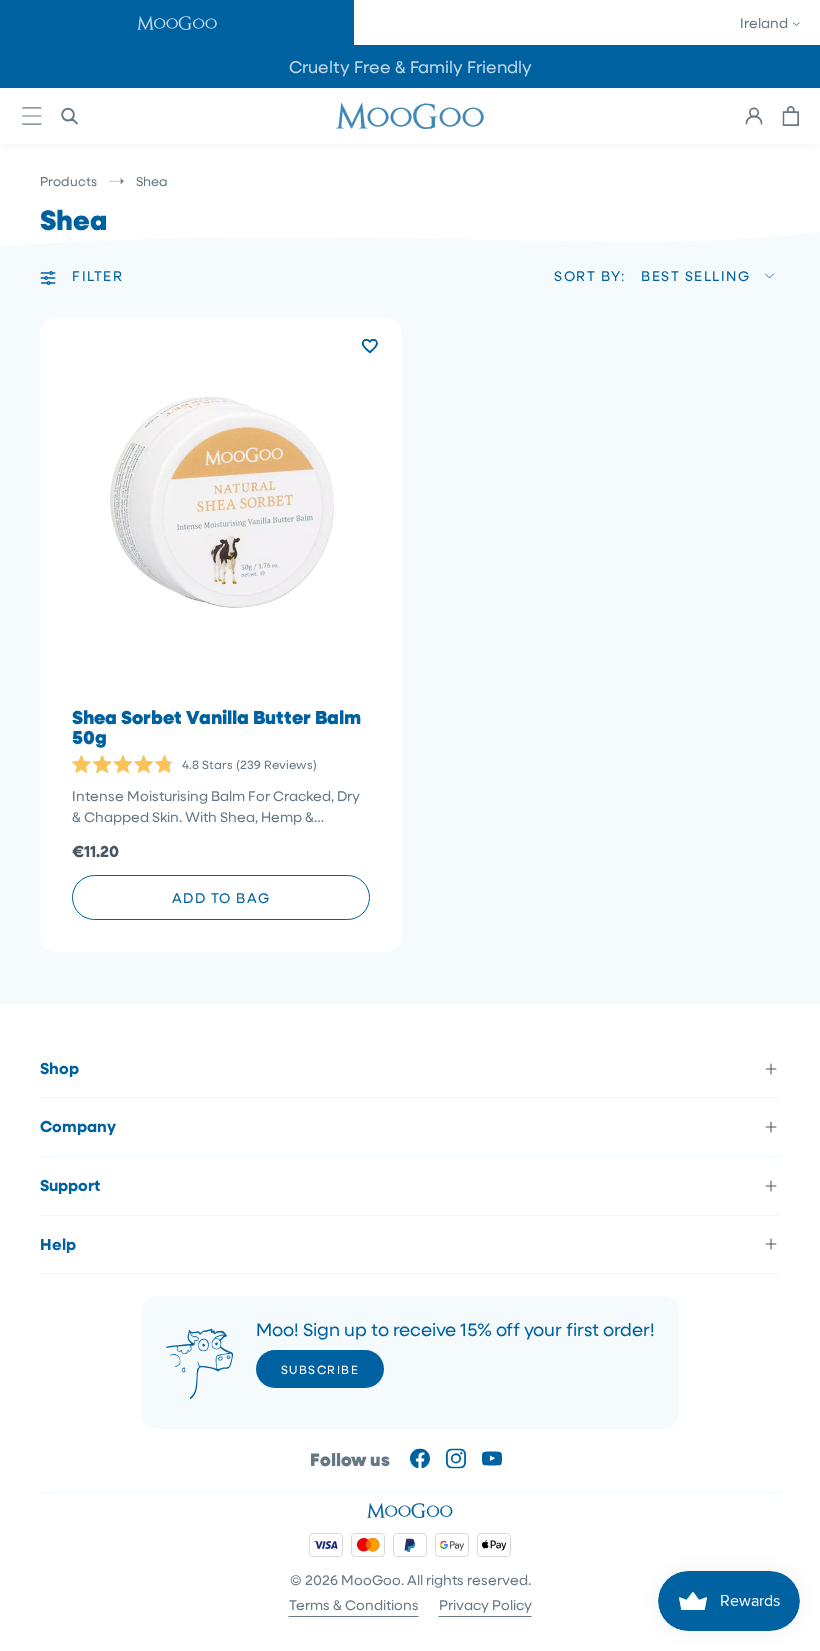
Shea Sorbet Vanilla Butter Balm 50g (216, 728)
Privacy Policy (485, 1604)
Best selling (695, 275)
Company (78, 1126)
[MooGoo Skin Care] (410, 116)
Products (68, 180)
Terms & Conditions (354, 1604)
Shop (59, 1068)
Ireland (765, 22)
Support (70, 1185)
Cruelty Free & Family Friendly (410, 66)
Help (58, 1244)
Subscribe (320, 1369)
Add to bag (221, 897)
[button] (177, 22)
